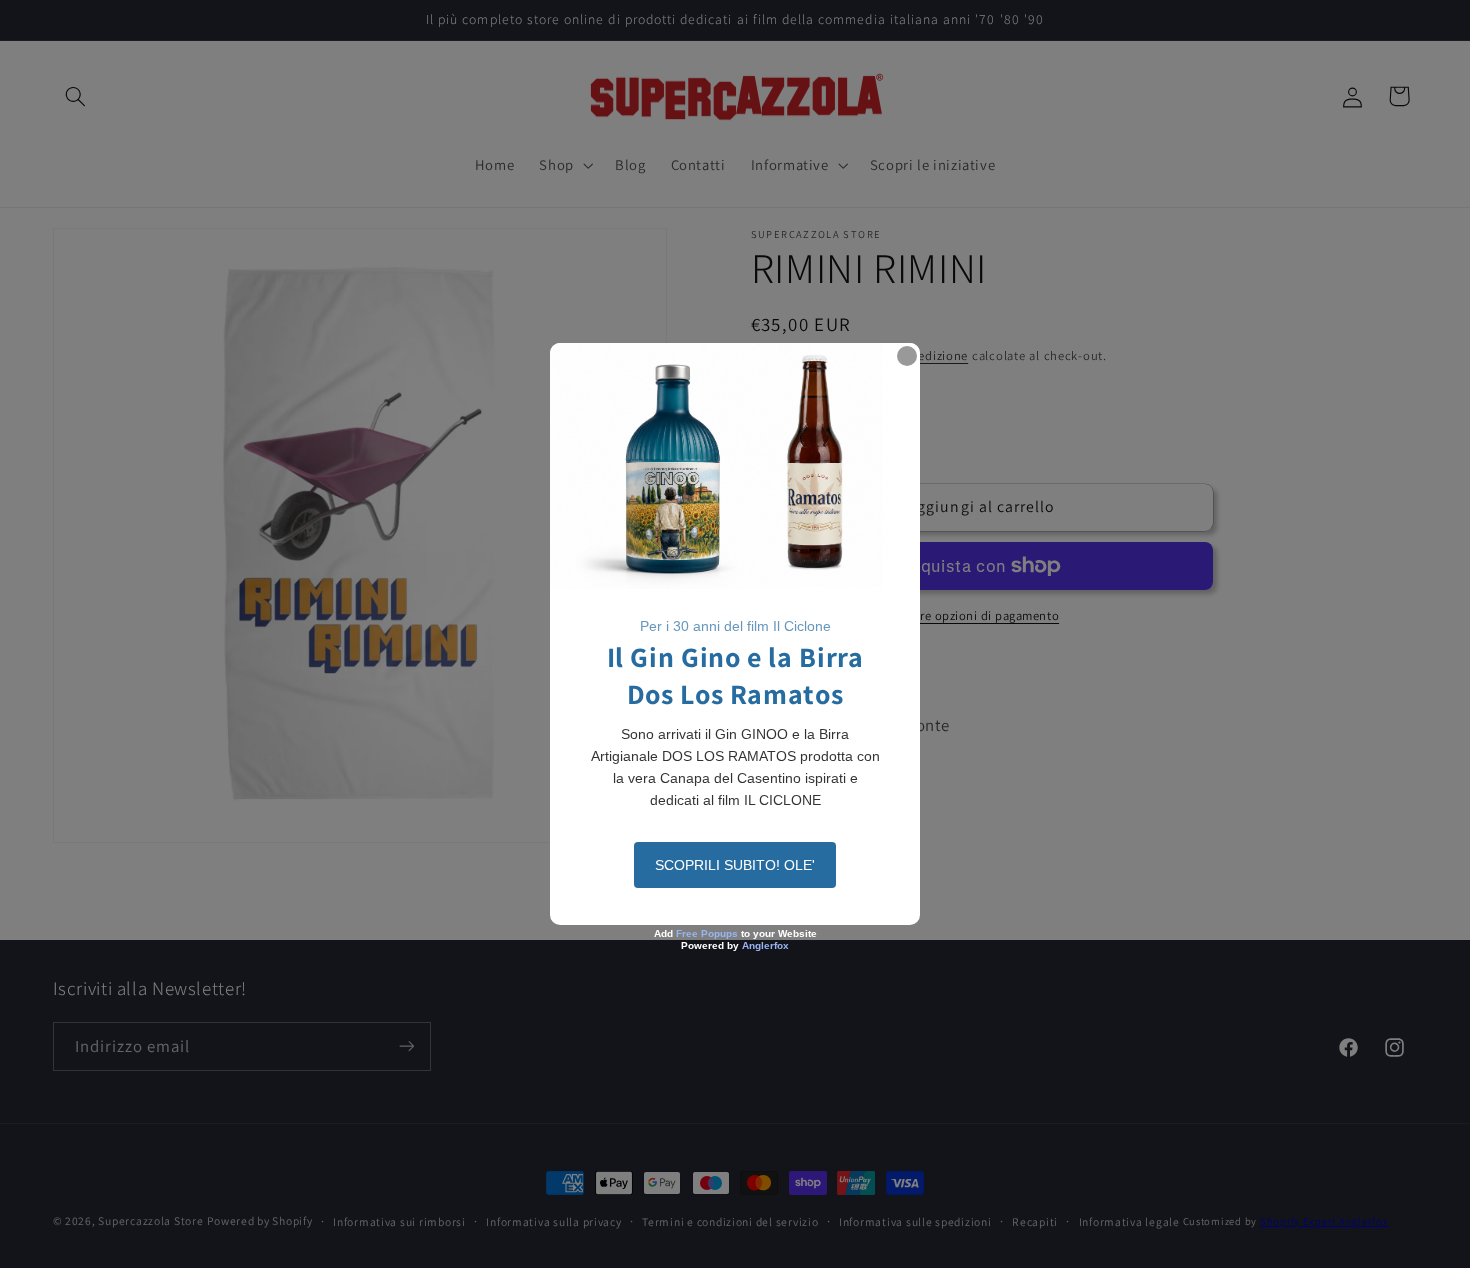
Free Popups (707, 933)
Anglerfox (765, 945)
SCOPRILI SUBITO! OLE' (735, 865)
